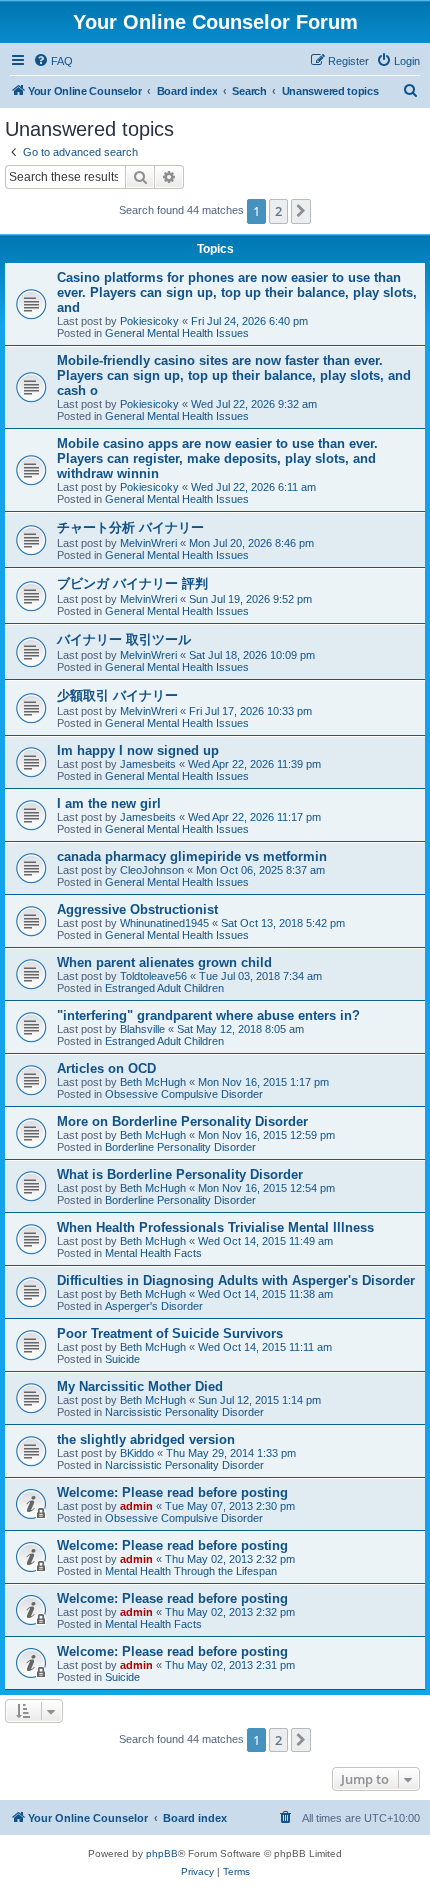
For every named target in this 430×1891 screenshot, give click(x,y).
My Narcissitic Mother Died (140, 1386)
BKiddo (137, 1453)
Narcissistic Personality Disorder (184, 1412)
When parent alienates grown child (164, 962)
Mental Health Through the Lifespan (191, 1571)
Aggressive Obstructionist (137, 909)
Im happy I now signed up (138, 750)
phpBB (162, 1853)
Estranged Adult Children (164, 988)
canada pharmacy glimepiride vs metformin (192, 856)
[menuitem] (53, 61)
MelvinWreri (148, 543)
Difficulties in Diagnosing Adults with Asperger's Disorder (236, 1280)
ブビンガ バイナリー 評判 (132, 583)
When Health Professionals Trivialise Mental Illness (215, 1227)
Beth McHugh (153, 1082)
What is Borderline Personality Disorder (180, 1174)
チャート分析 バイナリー (130, 527)
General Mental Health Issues (177, 333)
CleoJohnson (152, 870)
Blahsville (142, 1029)
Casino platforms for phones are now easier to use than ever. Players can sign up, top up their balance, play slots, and (237, 292)
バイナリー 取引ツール (124, 639)
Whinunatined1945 (164, 923)
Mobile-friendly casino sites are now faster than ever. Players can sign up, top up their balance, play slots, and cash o (234, 375)
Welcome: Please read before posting (172, 1492)
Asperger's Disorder (154, 1306)
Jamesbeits (148, 764)
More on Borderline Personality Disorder (182, 1121)
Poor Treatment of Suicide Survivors (170, 1333)
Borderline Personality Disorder (180, 1147)
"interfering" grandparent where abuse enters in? (208, 1015)
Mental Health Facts (153, 1253)
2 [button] (278, 211)
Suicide (122, 1359)
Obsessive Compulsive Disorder (184, 1094)
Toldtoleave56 (153, 976)
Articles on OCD (106, 1068)
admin (136, 1506)
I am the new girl (109, 803)
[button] (301, 211)
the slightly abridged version (146, 1439)
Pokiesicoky (149, 321)
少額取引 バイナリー (117, 695)
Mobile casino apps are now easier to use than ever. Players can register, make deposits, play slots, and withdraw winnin (217, 458)
